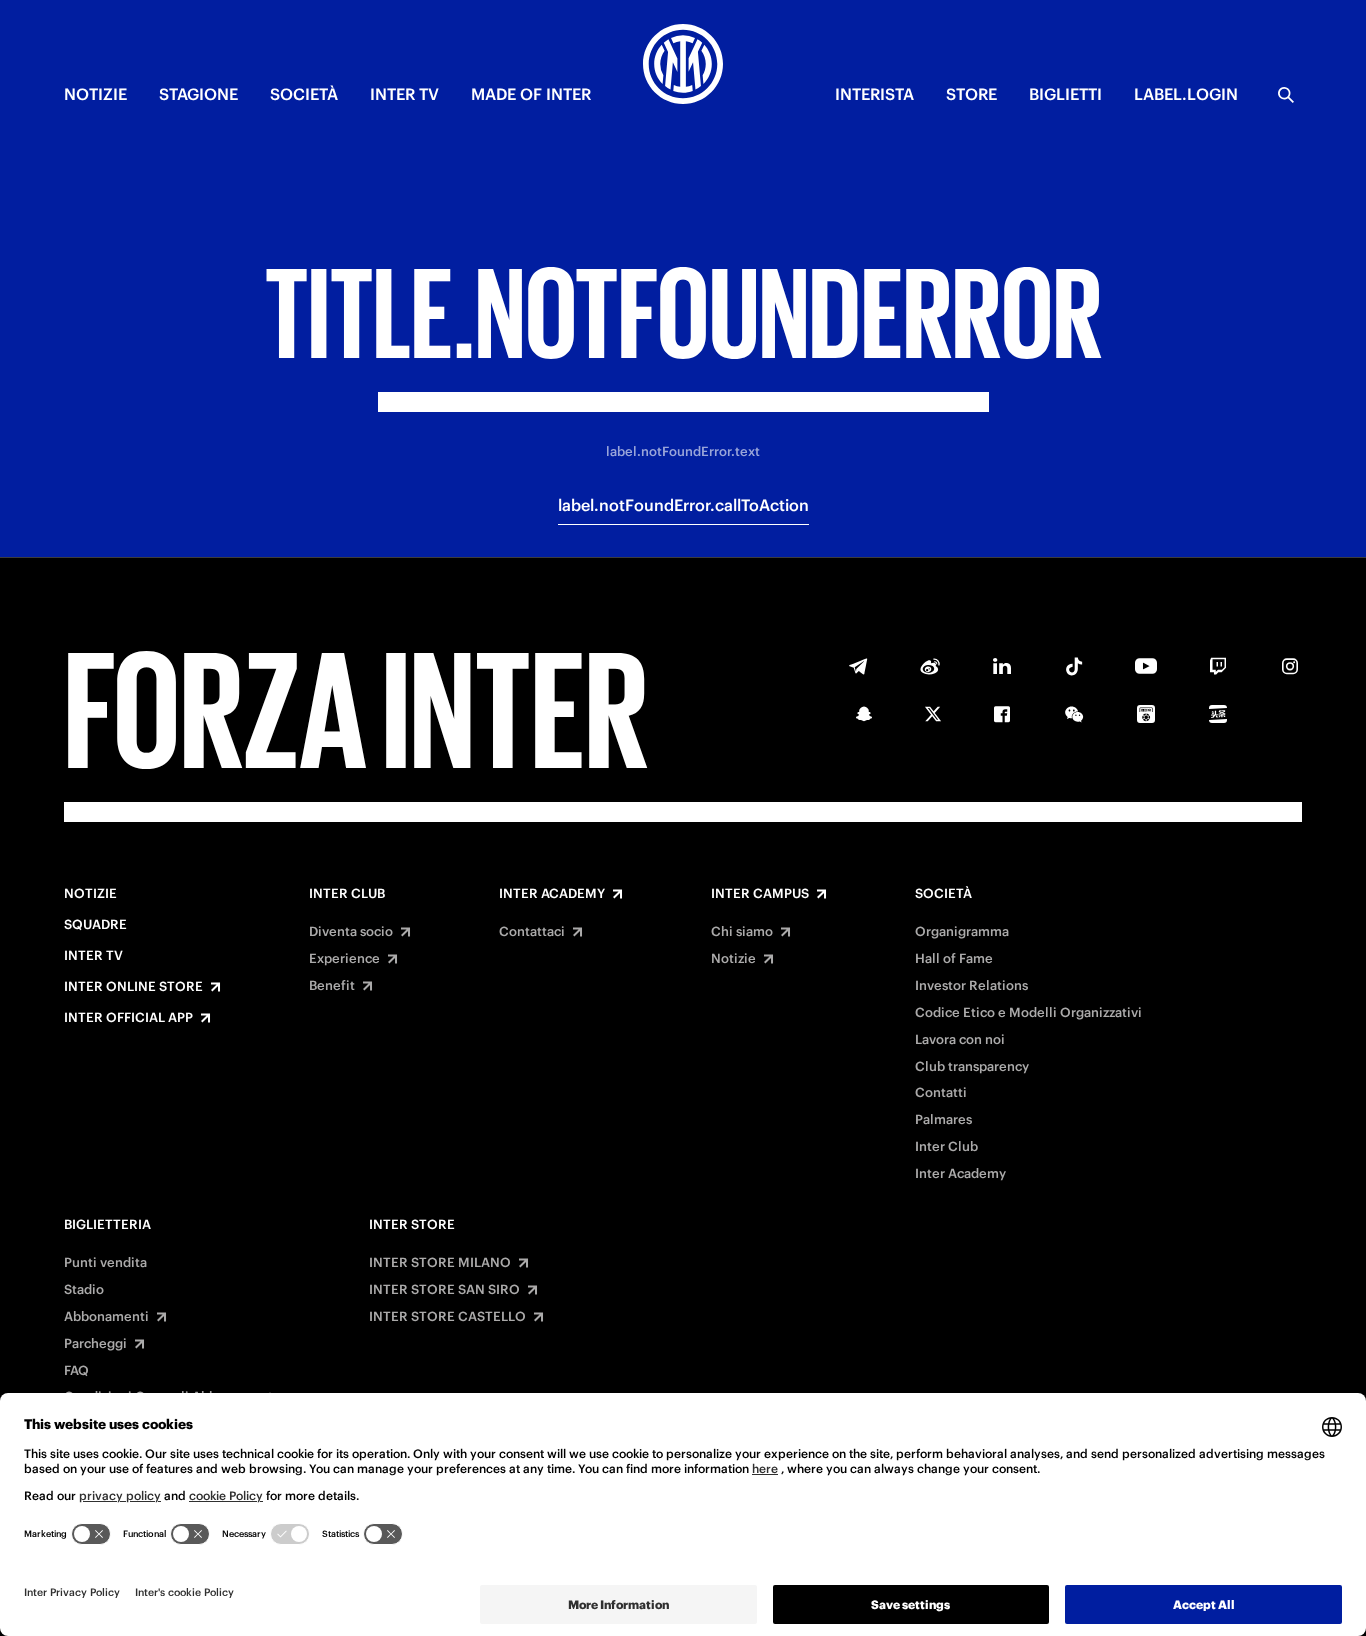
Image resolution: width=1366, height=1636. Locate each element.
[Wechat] (1074, 714)
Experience (344, 959)
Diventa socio (351, 932)
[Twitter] (933, 714)
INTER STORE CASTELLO (447, 1317)
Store (971, 94)
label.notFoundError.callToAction (683, 505)
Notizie (90, 894)
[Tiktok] (1074, 666)
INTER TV (404, 94)
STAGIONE (198, 94)
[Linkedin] (1002, 666)
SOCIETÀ (304, 94)
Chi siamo (742, 932)
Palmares (943, 1120)
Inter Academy (552, 894)
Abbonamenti (106, 1317)
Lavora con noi (960, 1040)
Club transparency (972, 1067)
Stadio (84, 1290)
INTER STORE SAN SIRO (444, 1290)
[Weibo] (930, 666)
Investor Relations (971, 986)
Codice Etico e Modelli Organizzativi (1028, 1013)
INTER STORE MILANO (440, 1263)
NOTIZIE (95, 94)
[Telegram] (858, 666)
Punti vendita (105, 1263)
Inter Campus (760, 894)
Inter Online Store (133, 987)
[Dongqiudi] (1146, 714)
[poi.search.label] (1286, 95)
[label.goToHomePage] (683, 67)
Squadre (95, 925)
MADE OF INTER (531, 94)
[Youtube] (1146, 666)
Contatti (941, 1093)
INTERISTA (874, 94)
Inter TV (93, 956)
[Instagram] (1290, 666)
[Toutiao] (1218, 714)
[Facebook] (1002, 714)
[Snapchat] (864, 714)
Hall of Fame (954, 959)
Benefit (332, 986)
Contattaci (532, 932)
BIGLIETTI (1065, 94)
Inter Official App (128, 1018)
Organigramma (962, 932)
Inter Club (347, 894)
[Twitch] (1218, 666)
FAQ (76, 1371)
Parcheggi (95, 1344)
